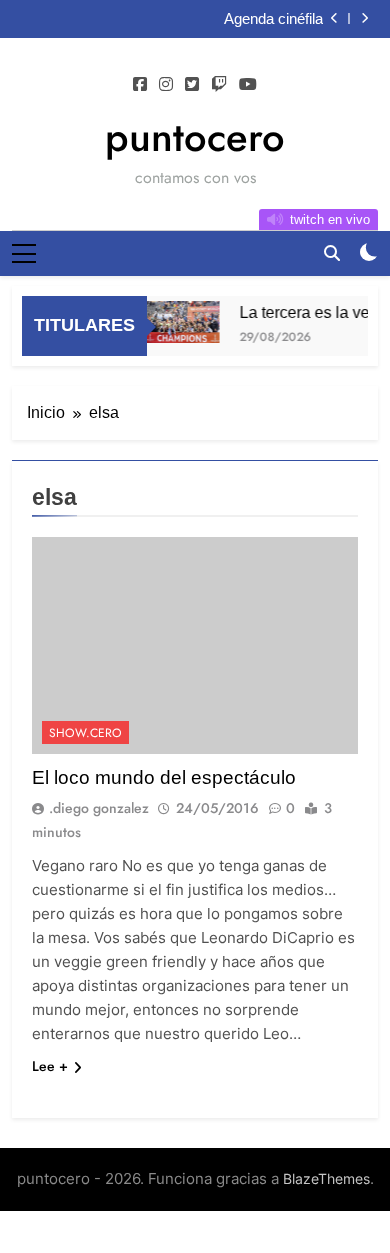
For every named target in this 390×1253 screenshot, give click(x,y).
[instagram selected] (166, 85)
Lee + (50, 1066)
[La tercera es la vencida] (179, 322)
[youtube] (248, 85)
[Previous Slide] (334, 18)
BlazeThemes (326, 1178)
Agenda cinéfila (273, 19)
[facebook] (140, 85)
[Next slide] (364, 18)
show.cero (85, 733)
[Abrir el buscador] (332, 253)
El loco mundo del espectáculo (164, 777)
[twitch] (219, 85)
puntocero (195, 137)
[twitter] (192, 85)
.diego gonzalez (99, 808)
